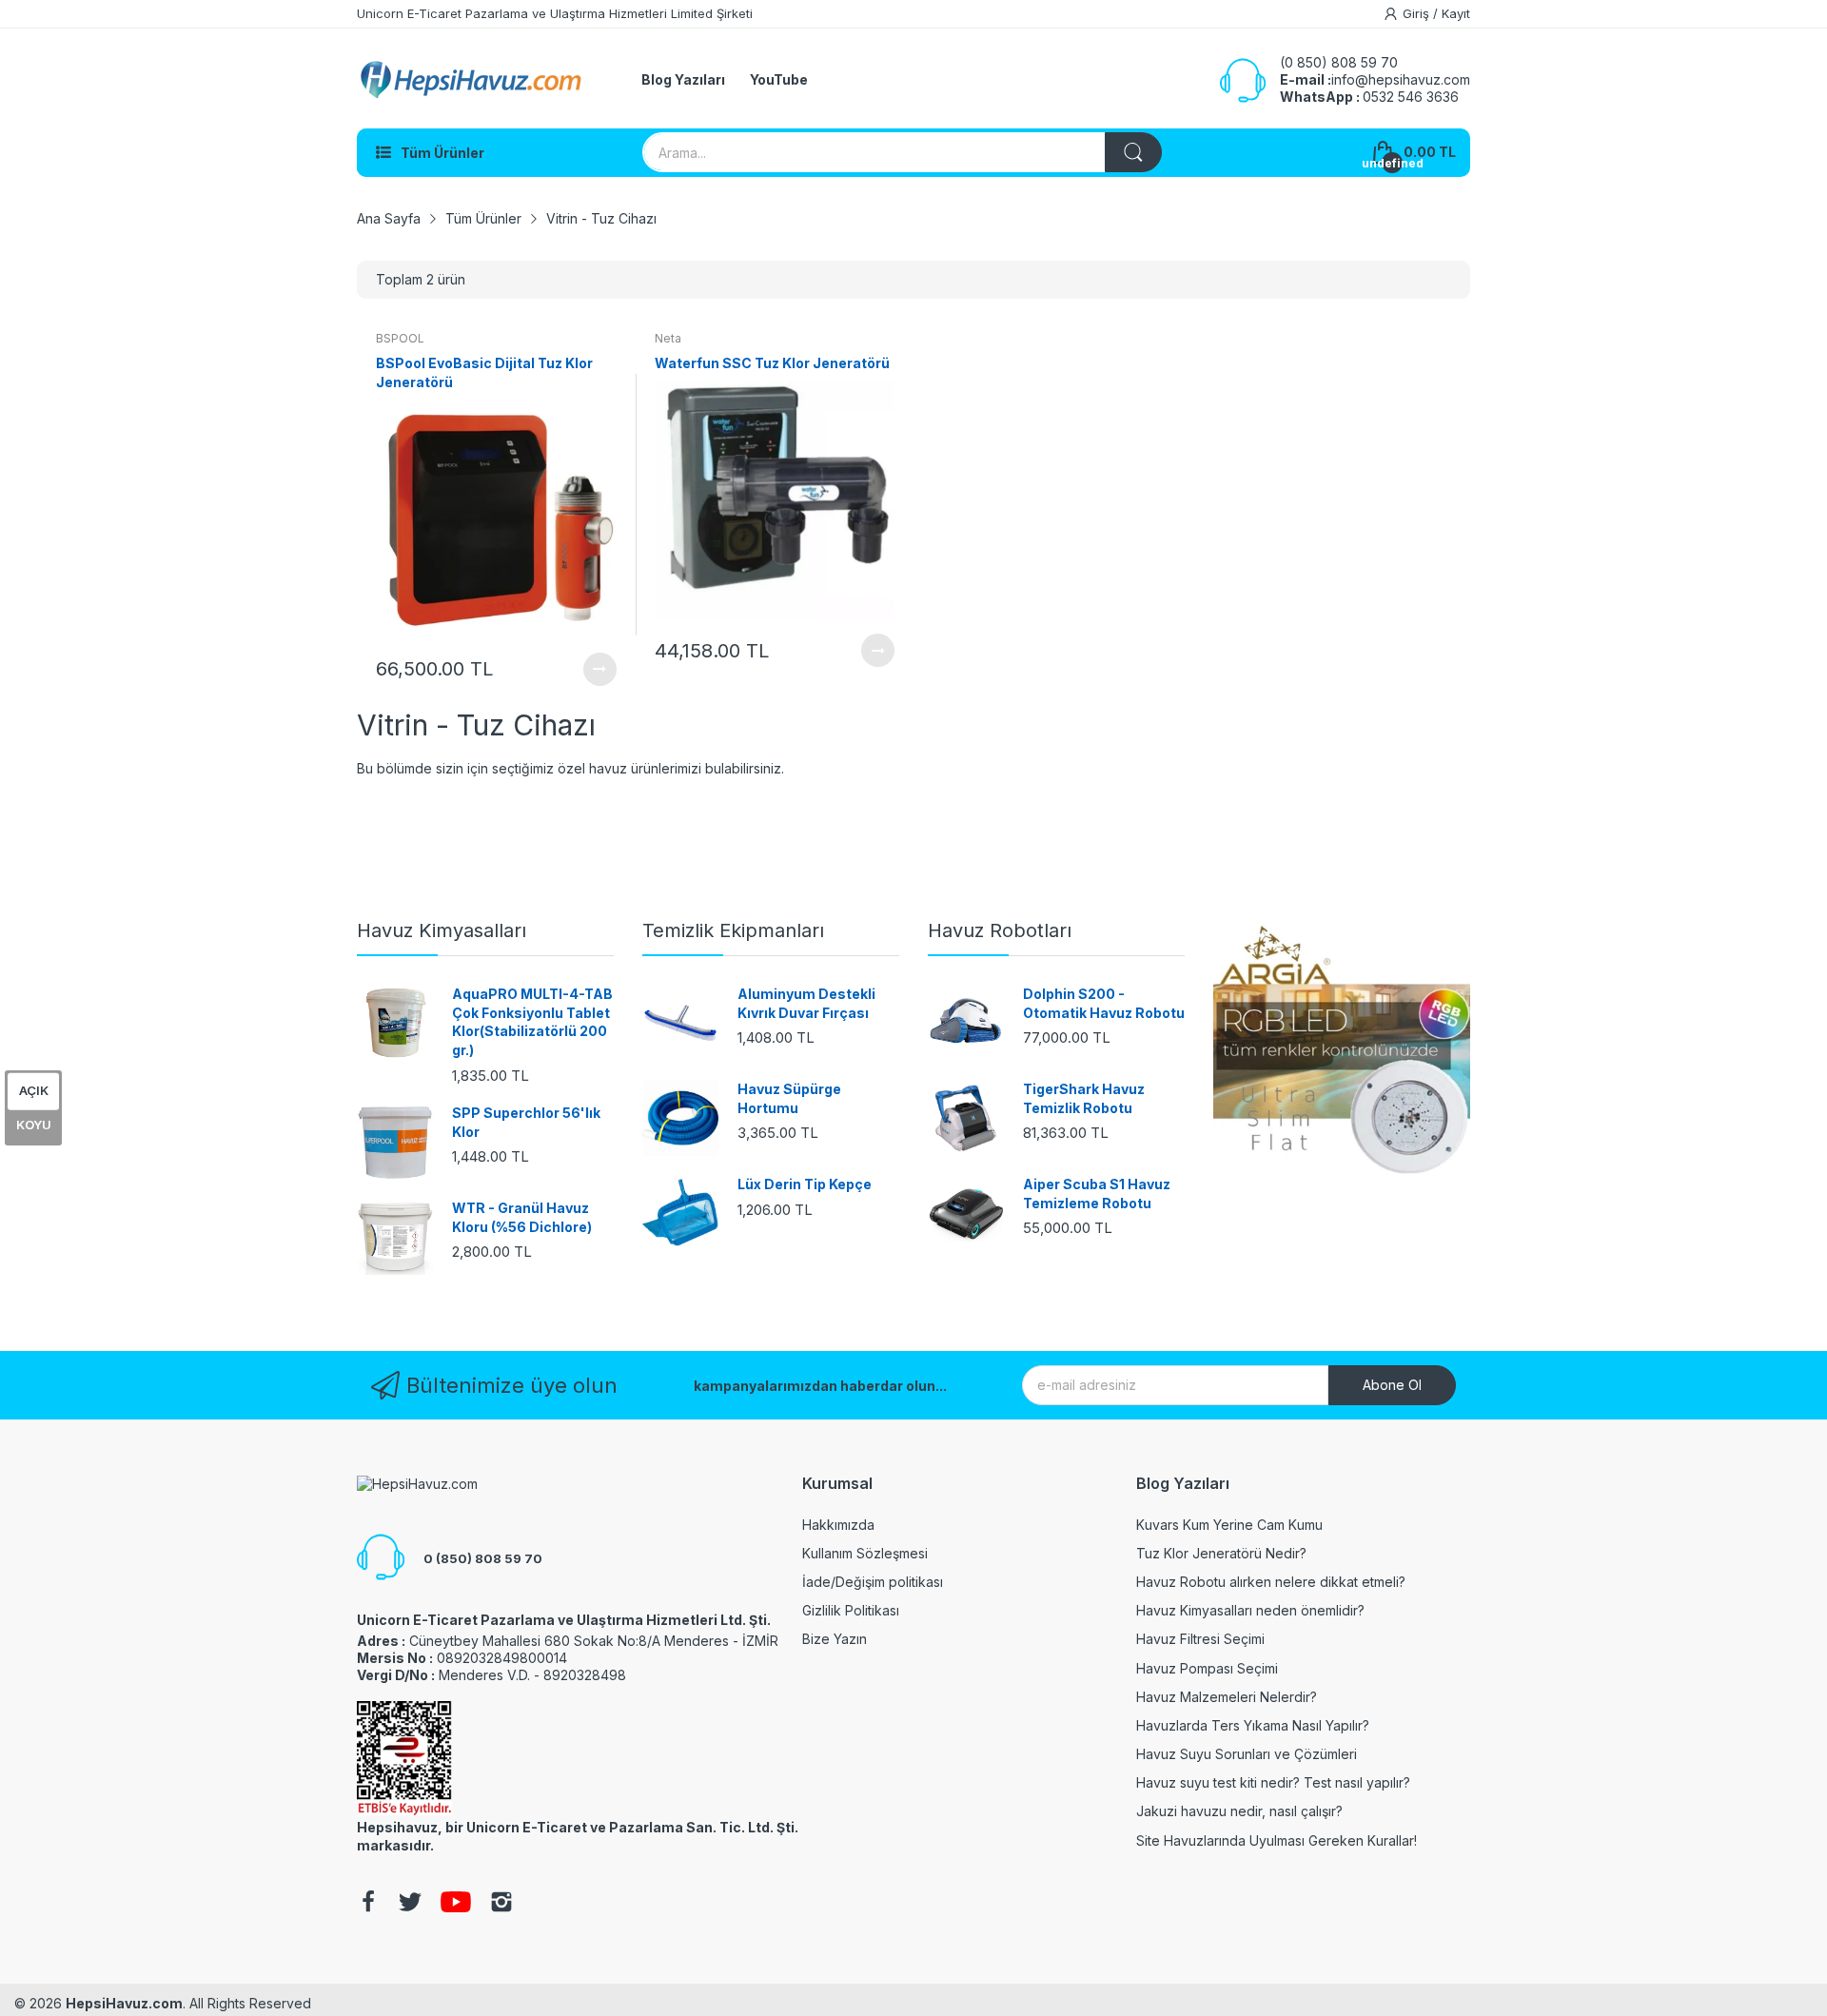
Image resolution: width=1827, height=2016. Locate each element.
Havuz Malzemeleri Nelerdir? (1227, 1697)
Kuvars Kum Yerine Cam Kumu (1229, 1525)
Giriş (1418, 13)
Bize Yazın (835, 1639)
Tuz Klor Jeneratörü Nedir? (1221, 1553)
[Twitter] (410, 1904)
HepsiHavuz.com (124, 2003)
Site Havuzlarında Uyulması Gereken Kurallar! (1277, 1840)
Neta (668, 338)
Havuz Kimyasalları (442, 930)
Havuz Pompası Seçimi (1207, 1668)
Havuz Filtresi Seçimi (1200, 1639)
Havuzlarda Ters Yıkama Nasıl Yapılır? (1253, 1725)
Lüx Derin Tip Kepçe (805, 1184)
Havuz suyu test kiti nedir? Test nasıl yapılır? (1273, 1782)
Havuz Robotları (1000, 930)
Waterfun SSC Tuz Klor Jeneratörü (772, 363)
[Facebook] (368, 1904)
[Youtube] (456, 1904)
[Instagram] (501, 1904)
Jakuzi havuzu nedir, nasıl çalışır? (1239, 1811)
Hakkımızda (838, 1525)
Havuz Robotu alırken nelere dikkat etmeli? (1271, 1582)
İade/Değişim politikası (873, 1582)
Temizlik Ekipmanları (733, 930)
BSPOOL (400, 338)
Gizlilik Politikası (851, 1610)
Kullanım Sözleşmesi (865, 1553)
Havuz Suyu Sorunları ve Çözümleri (1247, 1754)
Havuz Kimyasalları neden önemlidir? (1250, 1610)
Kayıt (1456, 13)
